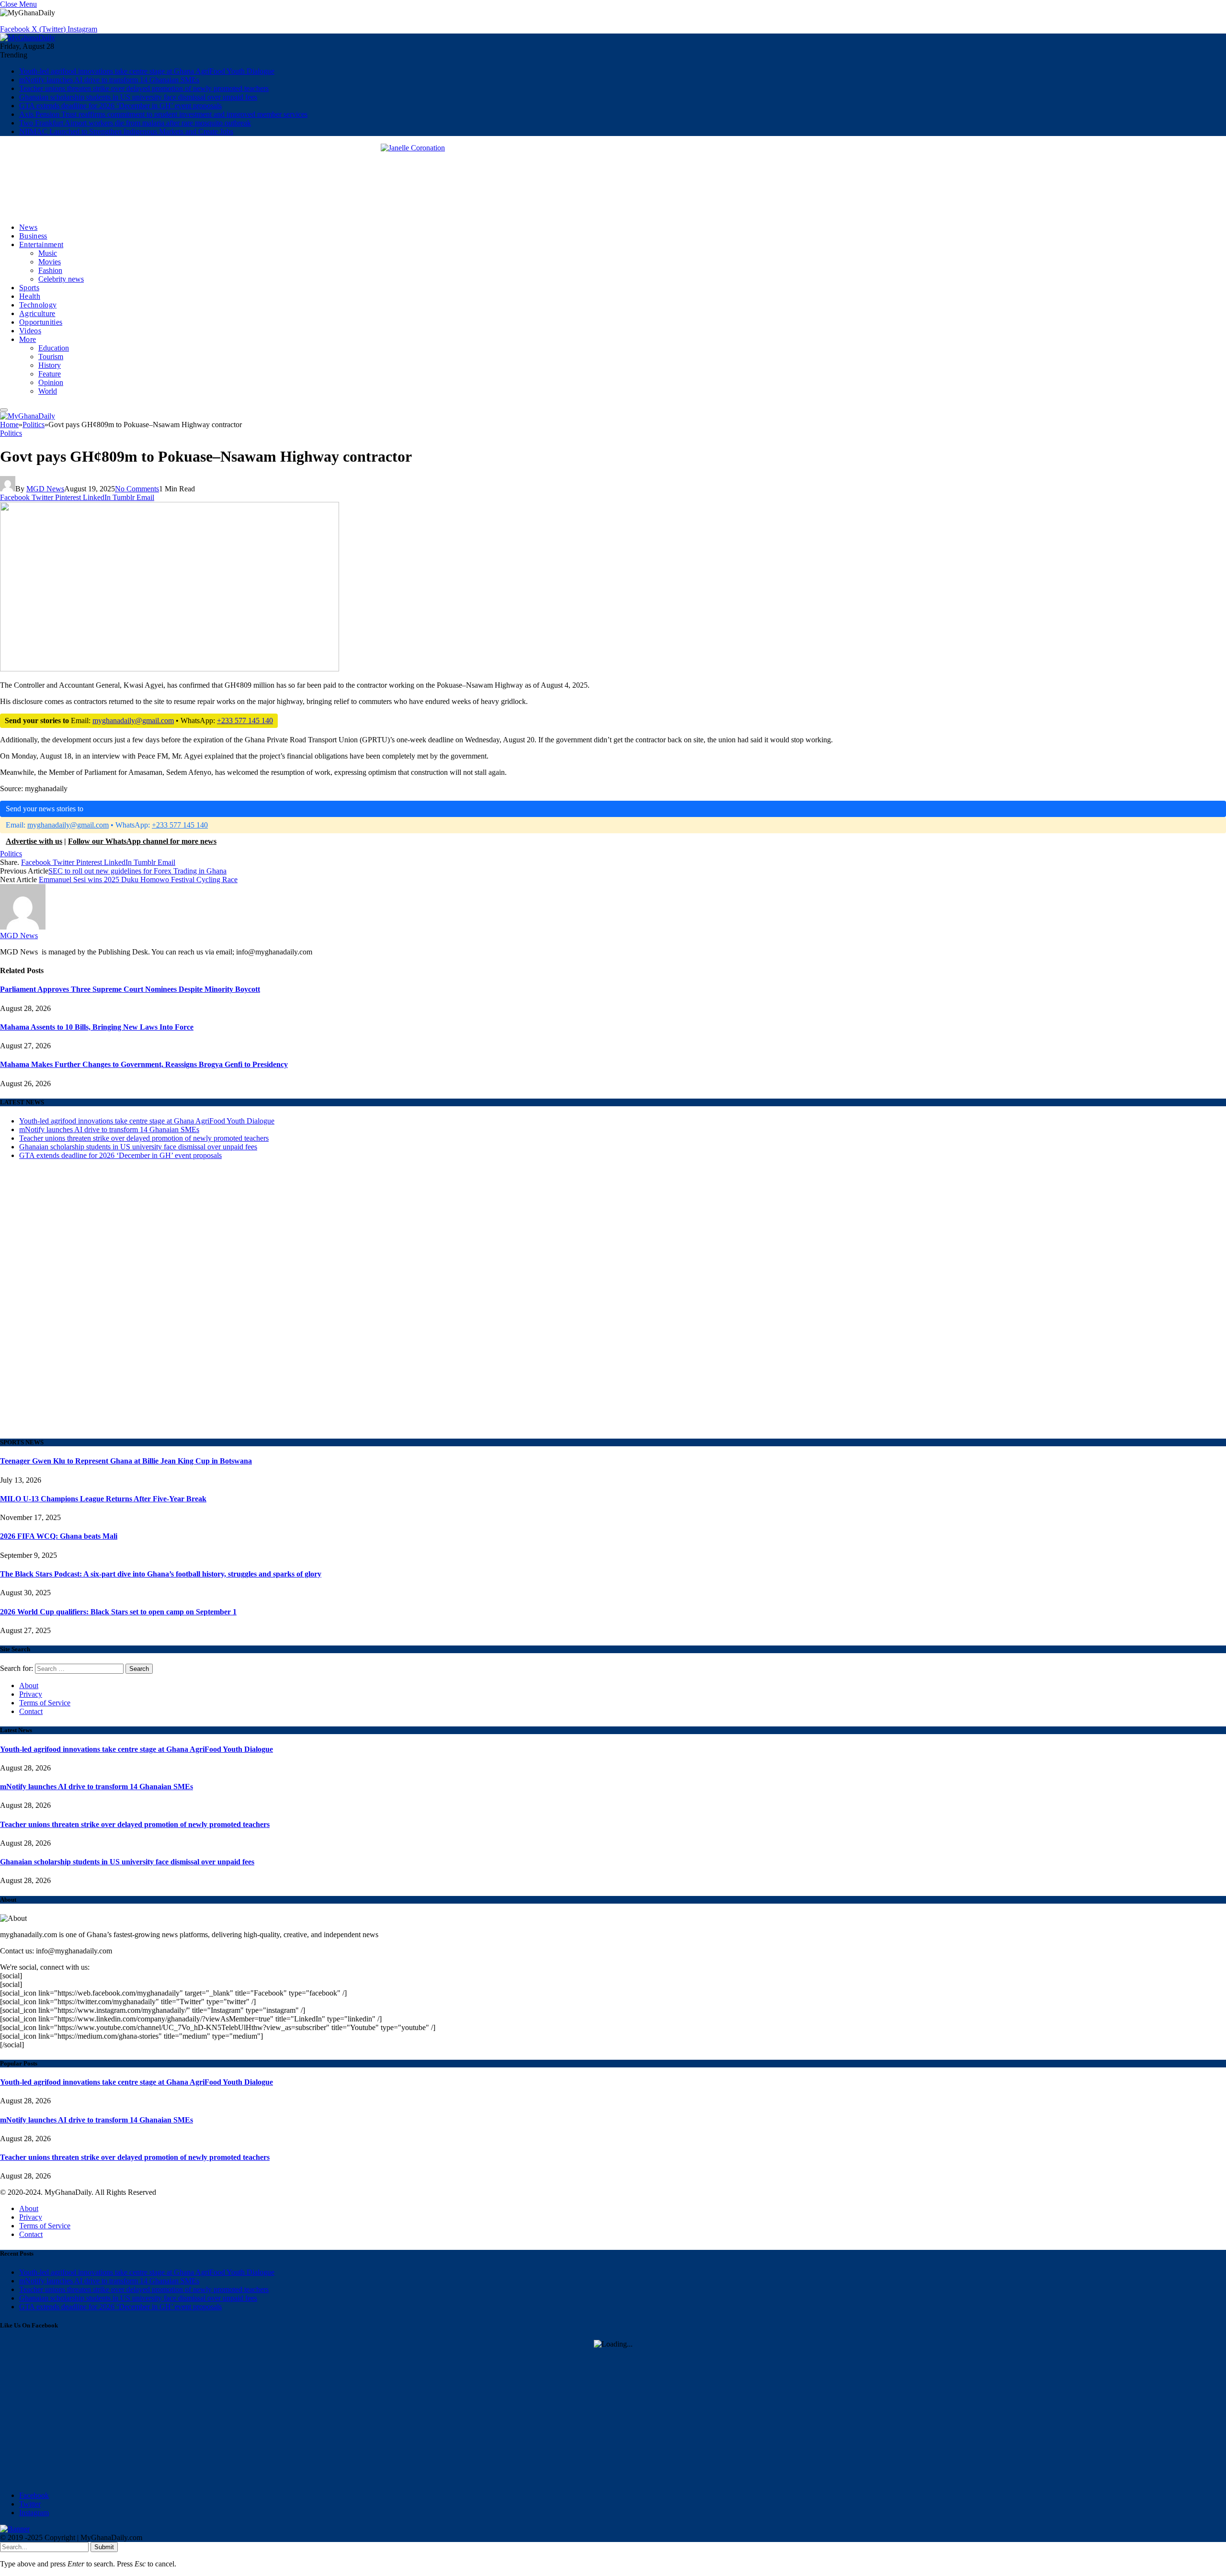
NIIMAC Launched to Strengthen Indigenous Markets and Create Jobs (126, 131)
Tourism (51, 357)
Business (33, 236)
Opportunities (41, 322)
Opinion (51, 382)
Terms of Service (45, 1703)
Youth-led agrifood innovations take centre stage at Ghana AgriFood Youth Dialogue (147, 71)
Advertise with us (34, 841)
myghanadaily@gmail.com (133, 721)
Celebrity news (61, 279)
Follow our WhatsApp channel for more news (142, 841)
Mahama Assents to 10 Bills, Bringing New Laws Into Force (97, 1027)
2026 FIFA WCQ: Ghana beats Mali (59, 1536)
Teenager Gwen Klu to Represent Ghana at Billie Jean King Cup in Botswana (126, 1461)
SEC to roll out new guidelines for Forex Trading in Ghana (137, 871)
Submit (104, 2547)
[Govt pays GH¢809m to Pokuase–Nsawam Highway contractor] (170, 975)
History (50, 365)
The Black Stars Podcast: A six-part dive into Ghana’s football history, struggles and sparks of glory (161, 1574)
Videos (30, 331)
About (29, 1685)
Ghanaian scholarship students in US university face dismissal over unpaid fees (138, 97)
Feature (50, 374)
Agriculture (37, 313)
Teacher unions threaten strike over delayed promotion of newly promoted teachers (144, 88)
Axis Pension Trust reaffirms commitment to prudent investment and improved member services (163, 114)
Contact (31, 1711)
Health (30, 296)
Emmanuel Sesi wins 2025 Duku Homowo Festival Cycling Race (138, 879)
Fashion (50, 270)
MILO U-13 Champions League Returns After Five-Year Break (103, 1499)
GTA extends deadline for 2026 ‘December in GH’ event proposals (120, 106)
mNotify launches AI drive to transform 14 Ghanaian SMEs (109, 80)
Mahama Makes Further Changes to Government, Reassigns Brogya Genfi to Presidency (144, 1064)
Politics (11, 433)
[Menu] (4, 410)
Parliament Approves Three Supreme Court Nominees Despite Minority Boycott (130, 989)
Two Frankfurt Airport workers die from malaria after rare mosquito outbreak (135, 123)
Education (54, 348)
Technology (38, 305)
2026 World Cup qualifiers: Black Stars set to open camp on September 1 (118, 1612)
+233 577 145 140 (245, 721)
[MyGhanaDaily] (28, 38)
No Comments (137, 489)
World (48, 391)
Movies (50, 262)
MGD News (45, 489)
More (28, 339)
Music (48, 253)
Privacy (31, 1694)
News (28, 227)
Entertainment (41, 244)
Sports (29, 288)
